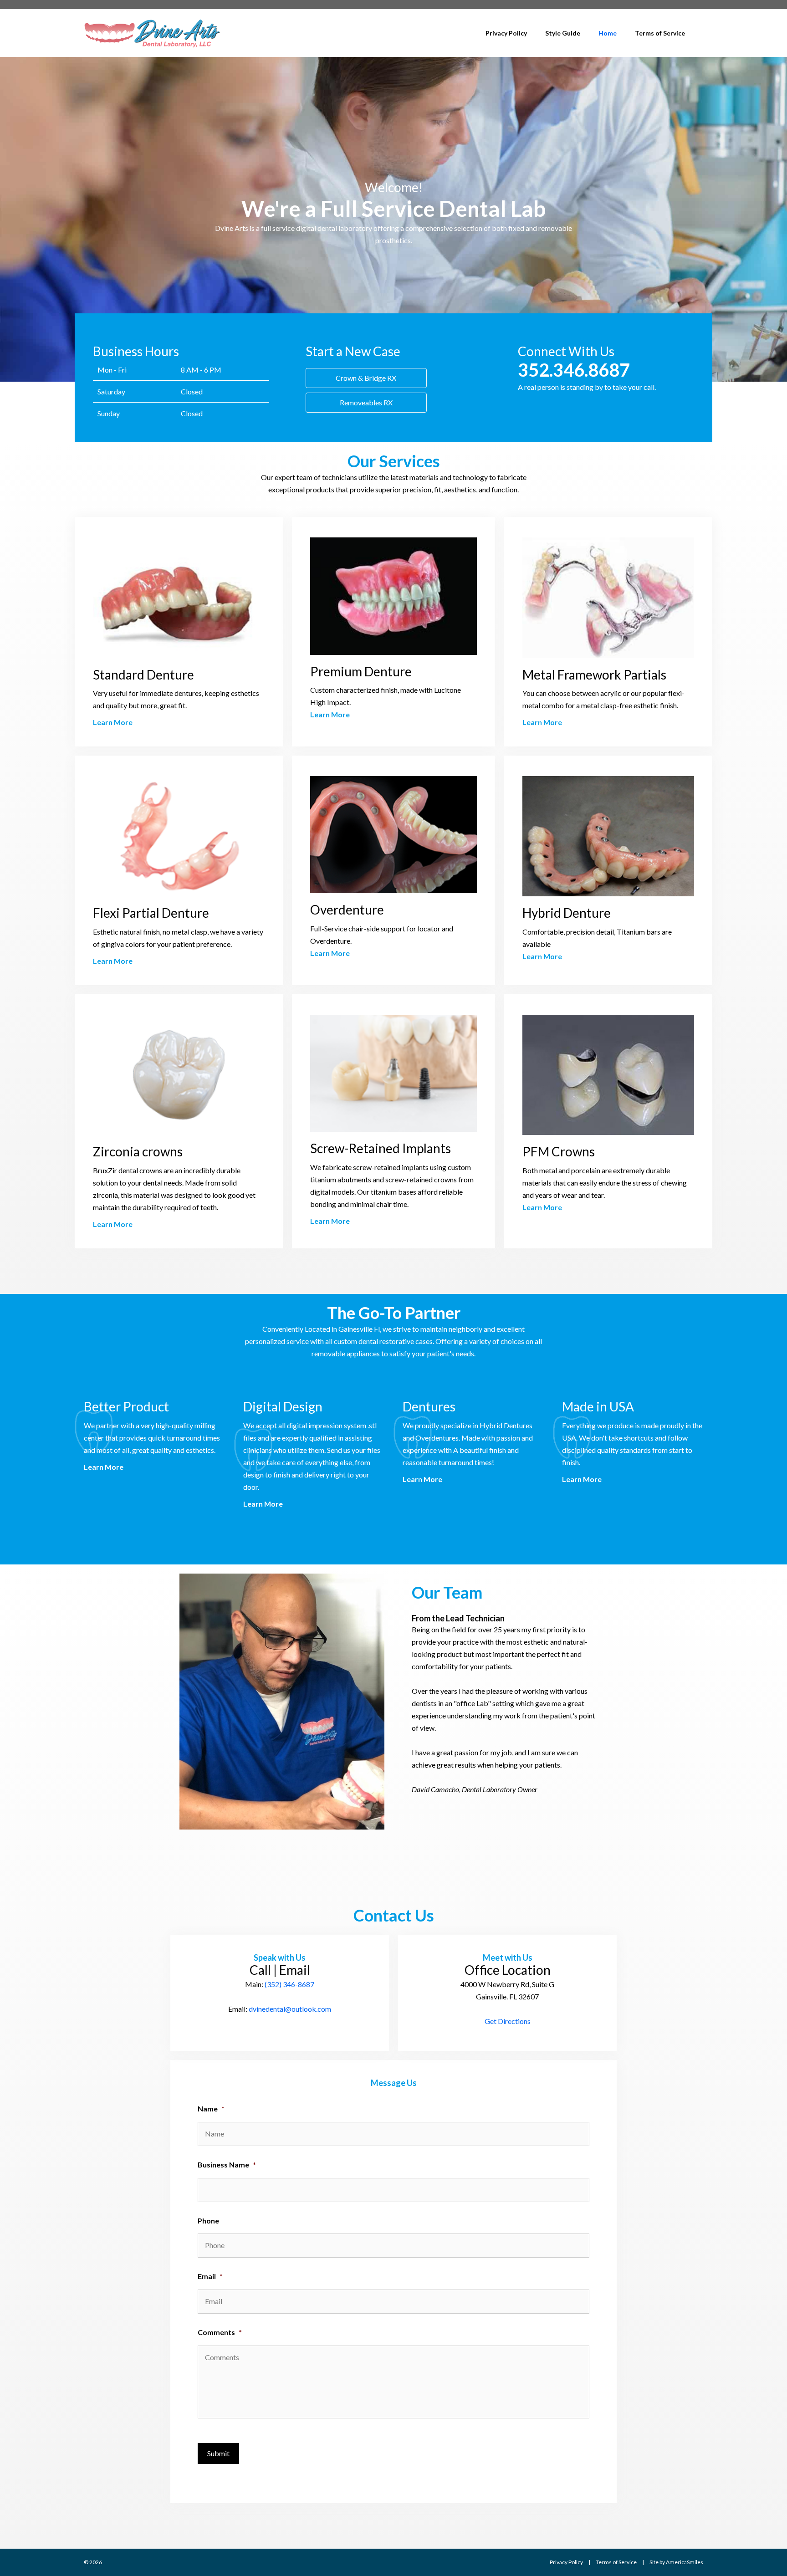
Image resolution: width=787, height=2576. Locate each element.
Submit (218, 2453)
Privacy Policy (506, 33)
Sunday (109, 413)
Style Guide (563, 33)
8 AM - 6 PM (201, 370)
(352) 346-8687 (289, 1984)
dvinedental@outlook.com (290, 2009)
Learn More (113, 722)
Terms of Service (660, 33)
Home (608, 33)
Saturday (111, 391)
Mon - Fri (112, 370)
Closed (192, 391)
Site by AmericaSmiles (676, 2562)
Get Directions (508, 2021)
